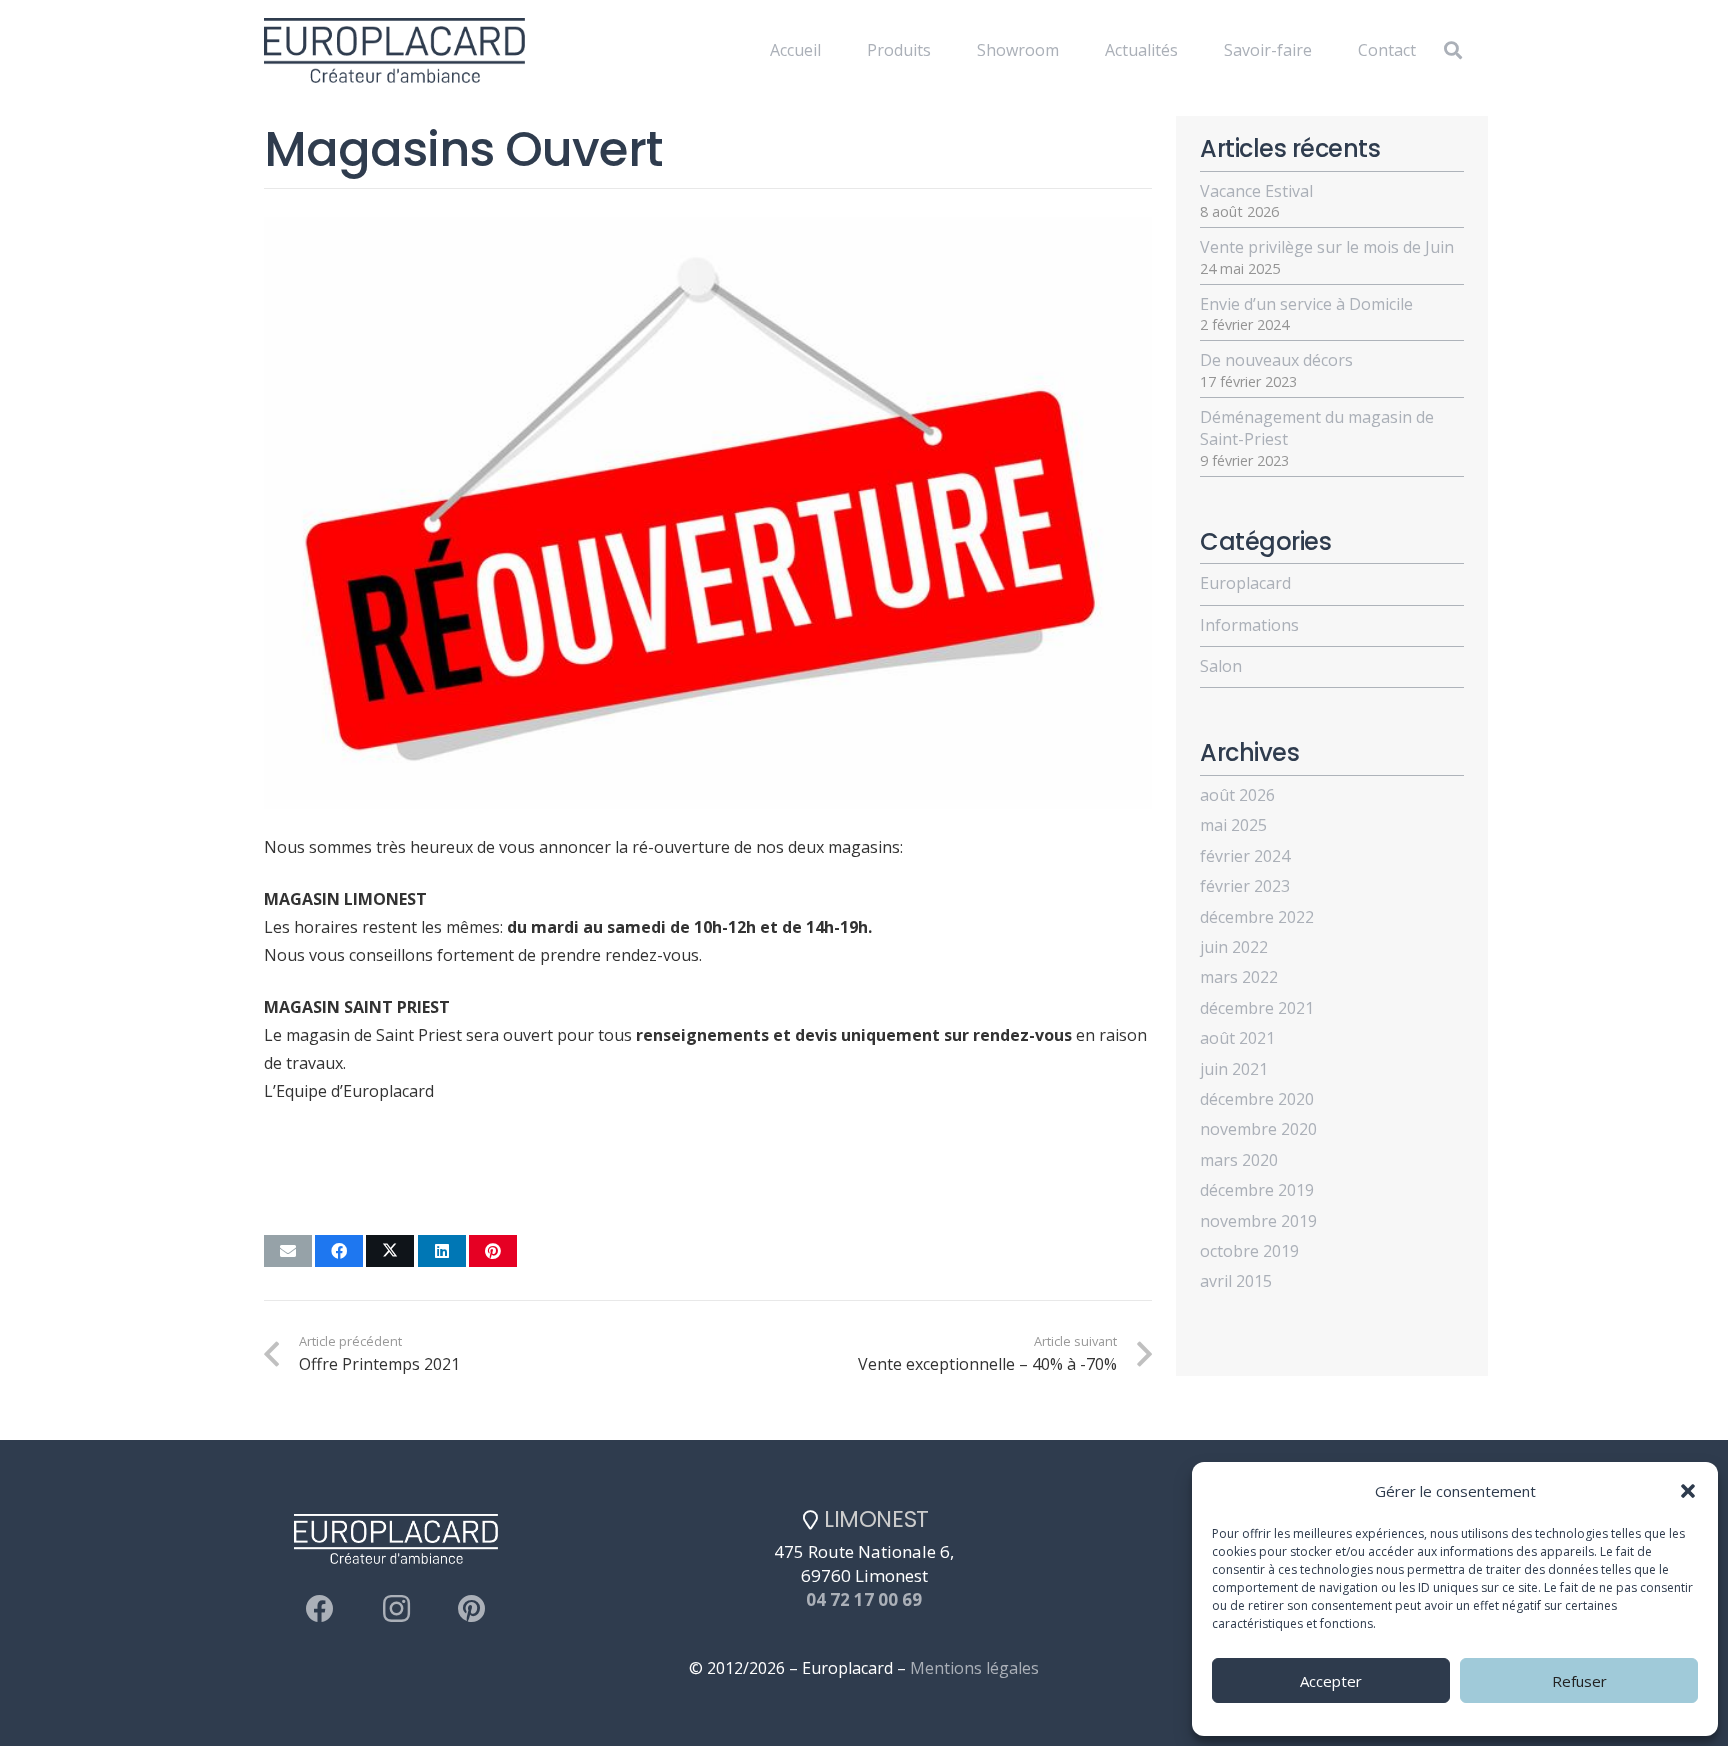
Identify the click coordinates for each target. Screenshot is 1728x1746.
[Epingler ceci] (493, 1251)
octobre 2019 (1249, 1251)
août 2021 (1237, 1038)
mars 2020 (1239, 1160)
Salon (1221, 666)
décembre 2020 (1257, 1099)
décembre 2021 (1257, 1008)
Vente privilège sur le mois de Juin (1327, 247)
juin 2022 (1234, 947)
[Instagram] (396, 1609)
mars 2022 (1239, 977)
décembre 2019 (1257, 1190)
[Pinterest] (472, 1609)
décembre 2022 (1257, 917)
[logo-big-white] (638, 50)
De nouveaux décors (1276, 360)
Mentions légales (974, 1668)
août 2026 (1237, 795)
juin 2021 (1234, 1069)
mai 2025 (1233, 825)
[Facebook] (320, 1609)
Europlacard (1245, 583)
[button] (1688, 1491)
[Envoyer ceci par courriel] (288, 1251)
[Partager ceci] (339, 1251)
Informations (1249, 625)
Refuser (1579, 1681)
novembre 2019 (1258, 1221)
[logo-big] (394, 50)
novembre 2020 (1258, 1129)
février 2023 (1245, 886)
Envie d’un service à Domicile (1306, 304)
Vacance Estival (1256, 191)
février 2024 (1245, 856)
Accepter (1331, 1681)
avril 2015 (1236, 1281)
